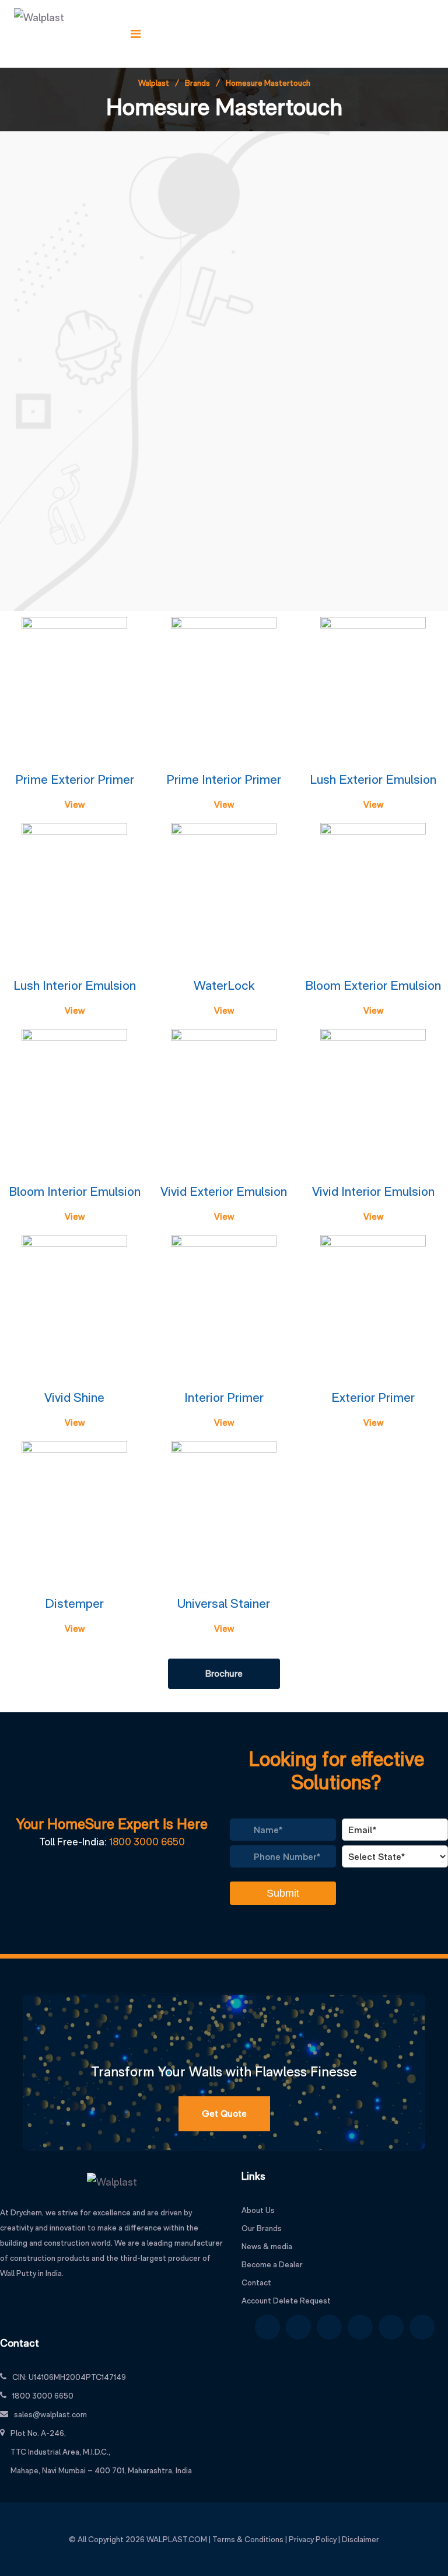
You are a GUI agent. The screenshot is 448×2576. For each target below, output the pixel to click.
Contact (256, 2282)
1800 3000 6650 (147, 1842)
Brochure (224, 1673)
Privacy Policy (313, 2539)
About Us (258, 2210)
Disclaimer (360, 2539)
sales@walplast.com (50, 2414)
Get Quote (224, 2113)
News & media (267, 2246)
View (75, 804)
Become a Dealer (272, 2264)
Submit (283, 1893)
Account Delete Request (286, 2301)
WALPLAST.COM (177, 2539)
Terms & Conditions (248, 2539)
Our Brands (262, 2228)
